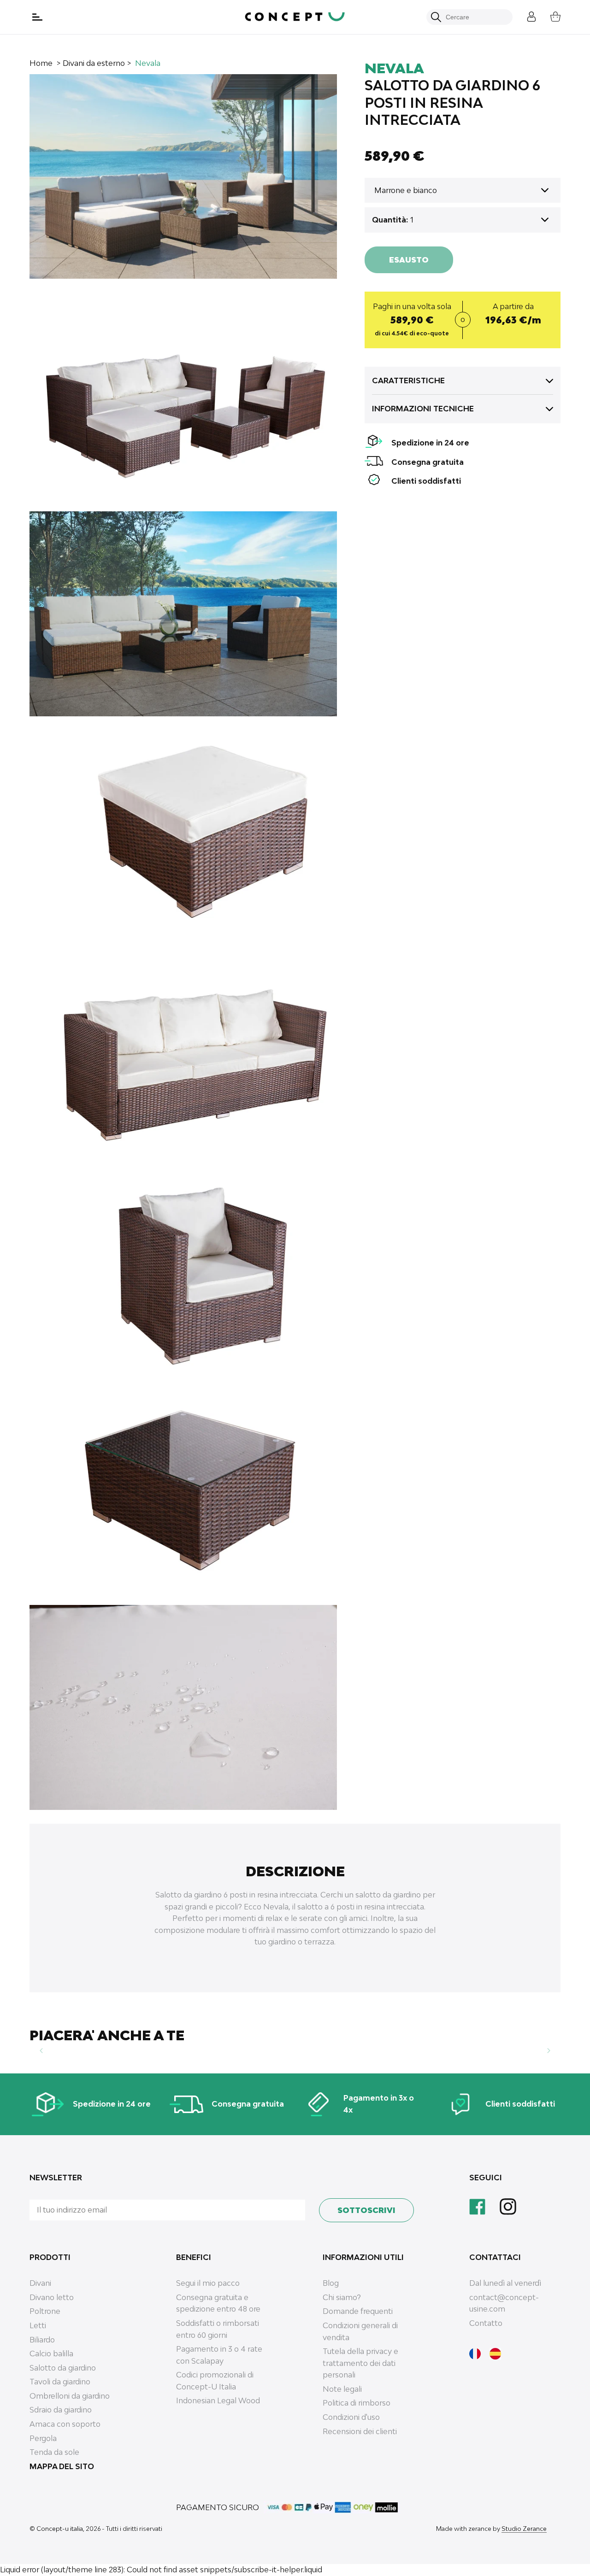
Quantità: (390, 220)
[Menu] (38, 17)
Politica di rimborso (357, 2403)
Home (41, 63)
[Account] (525, 15)
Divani (40, 2283)
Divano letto (52, 2297)
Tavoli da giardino (60, 2382)
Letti (38, 2325)
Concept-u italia (60, 2529)
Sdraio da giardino (61, 2410)
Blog (331, 2283)
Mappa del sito (62, 2466)
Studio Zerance (524, 2529)
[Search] (436, 17)
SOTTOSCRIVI (366, 2210)
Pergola (43, 2438)
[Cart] (549, 15)
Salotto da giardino (63, 2368)
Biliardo (42, 2340)
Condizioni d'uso (351, 2417)
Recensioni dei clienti (360, 2431)
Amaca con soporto (65, 2424)
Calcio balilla (51, 2354)
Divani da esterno (94, 63)
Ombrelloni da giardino (70, 2396)
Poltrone (45, 2311)
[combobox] (475, 17)
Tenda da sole (54, 2452)
